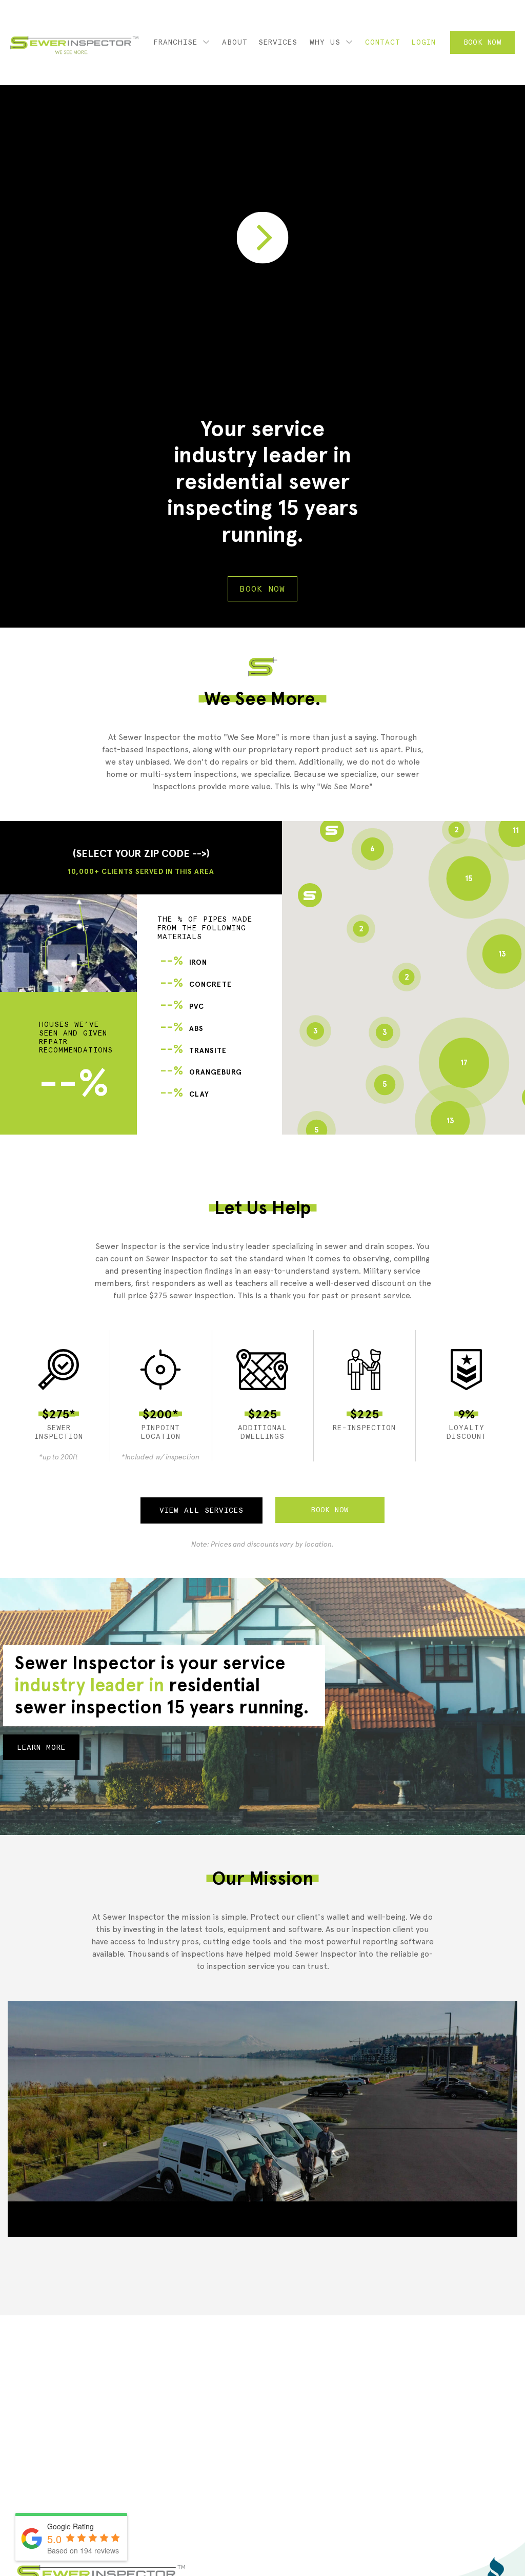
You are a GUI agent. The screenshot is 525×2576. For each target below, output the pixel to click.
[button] (310, 895)
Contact (383, 42)
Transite (193, 1051)
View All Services (201, 1510)
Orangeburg (201, 1072)
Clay (185, 1094)
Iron (184, 962)
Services (278, 42)
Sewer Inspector (74, 45)
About (235, 42)
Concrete (196, 984)
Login (423, 42)
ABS (182, 1029)
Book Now (482, 42)
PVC (182, 1007)
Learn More (41, 1747)
